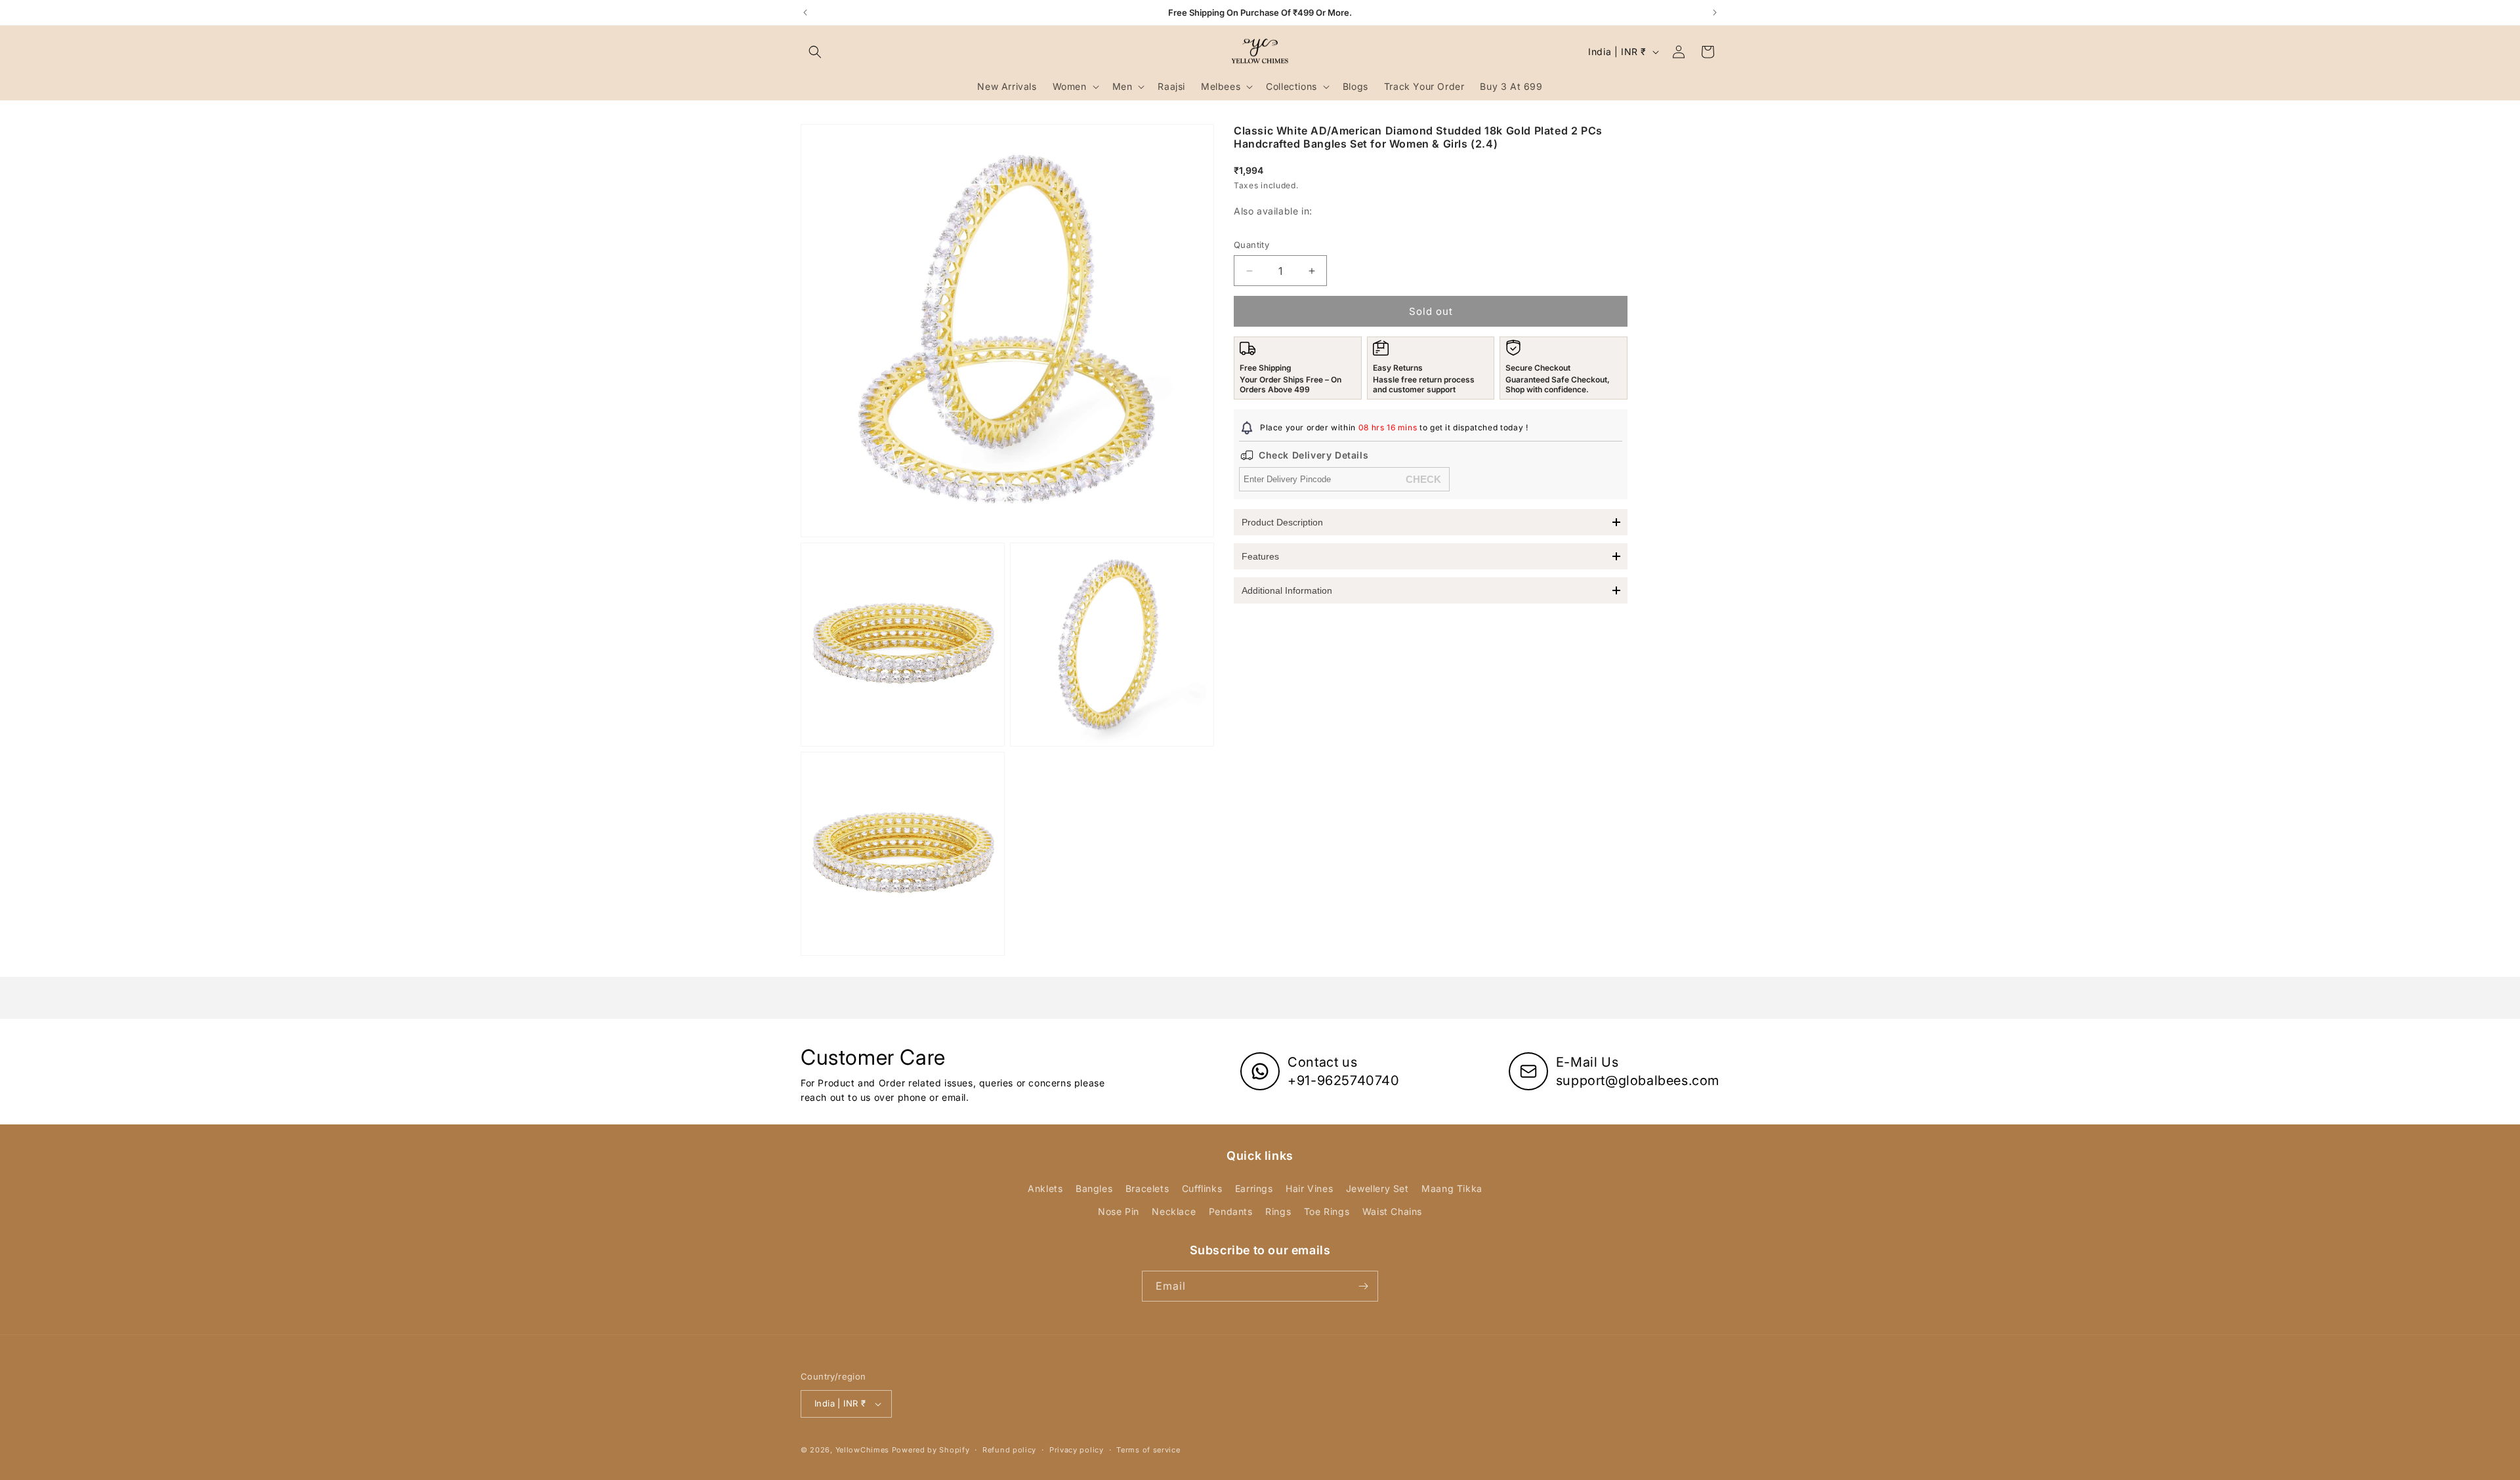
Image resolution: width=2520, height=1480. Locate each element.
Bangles (1094, 1188)
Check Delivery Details (1313, 455)
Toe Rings (1327, 1211)
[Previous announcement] (805, 12)
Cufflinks (1202, 1188)
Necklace (1174, 1211)
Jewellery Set (1377, 1188)
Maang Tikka (1452, 1188)
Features (1260, 556)
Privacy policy (1077, 1450)
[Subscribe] (1363, 1286)
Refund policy (1009, 1450)
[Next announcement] (1715, 12)
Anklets (1045, 1188)
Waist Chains (1392, 1211)
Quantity (1251, 245)
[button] (815, 52)
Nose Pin (1119, 1211)
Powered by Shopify (931, 1450)
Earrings (1254, 1188)
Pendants (1231, 1211)
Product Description (1282, 522)
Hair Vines (1309, 1188)
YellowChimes (862, 1450)
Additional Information (1287, 590)
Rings (1278, 1211)
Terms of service (1148, 1450)
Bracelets (1147, 1188)
